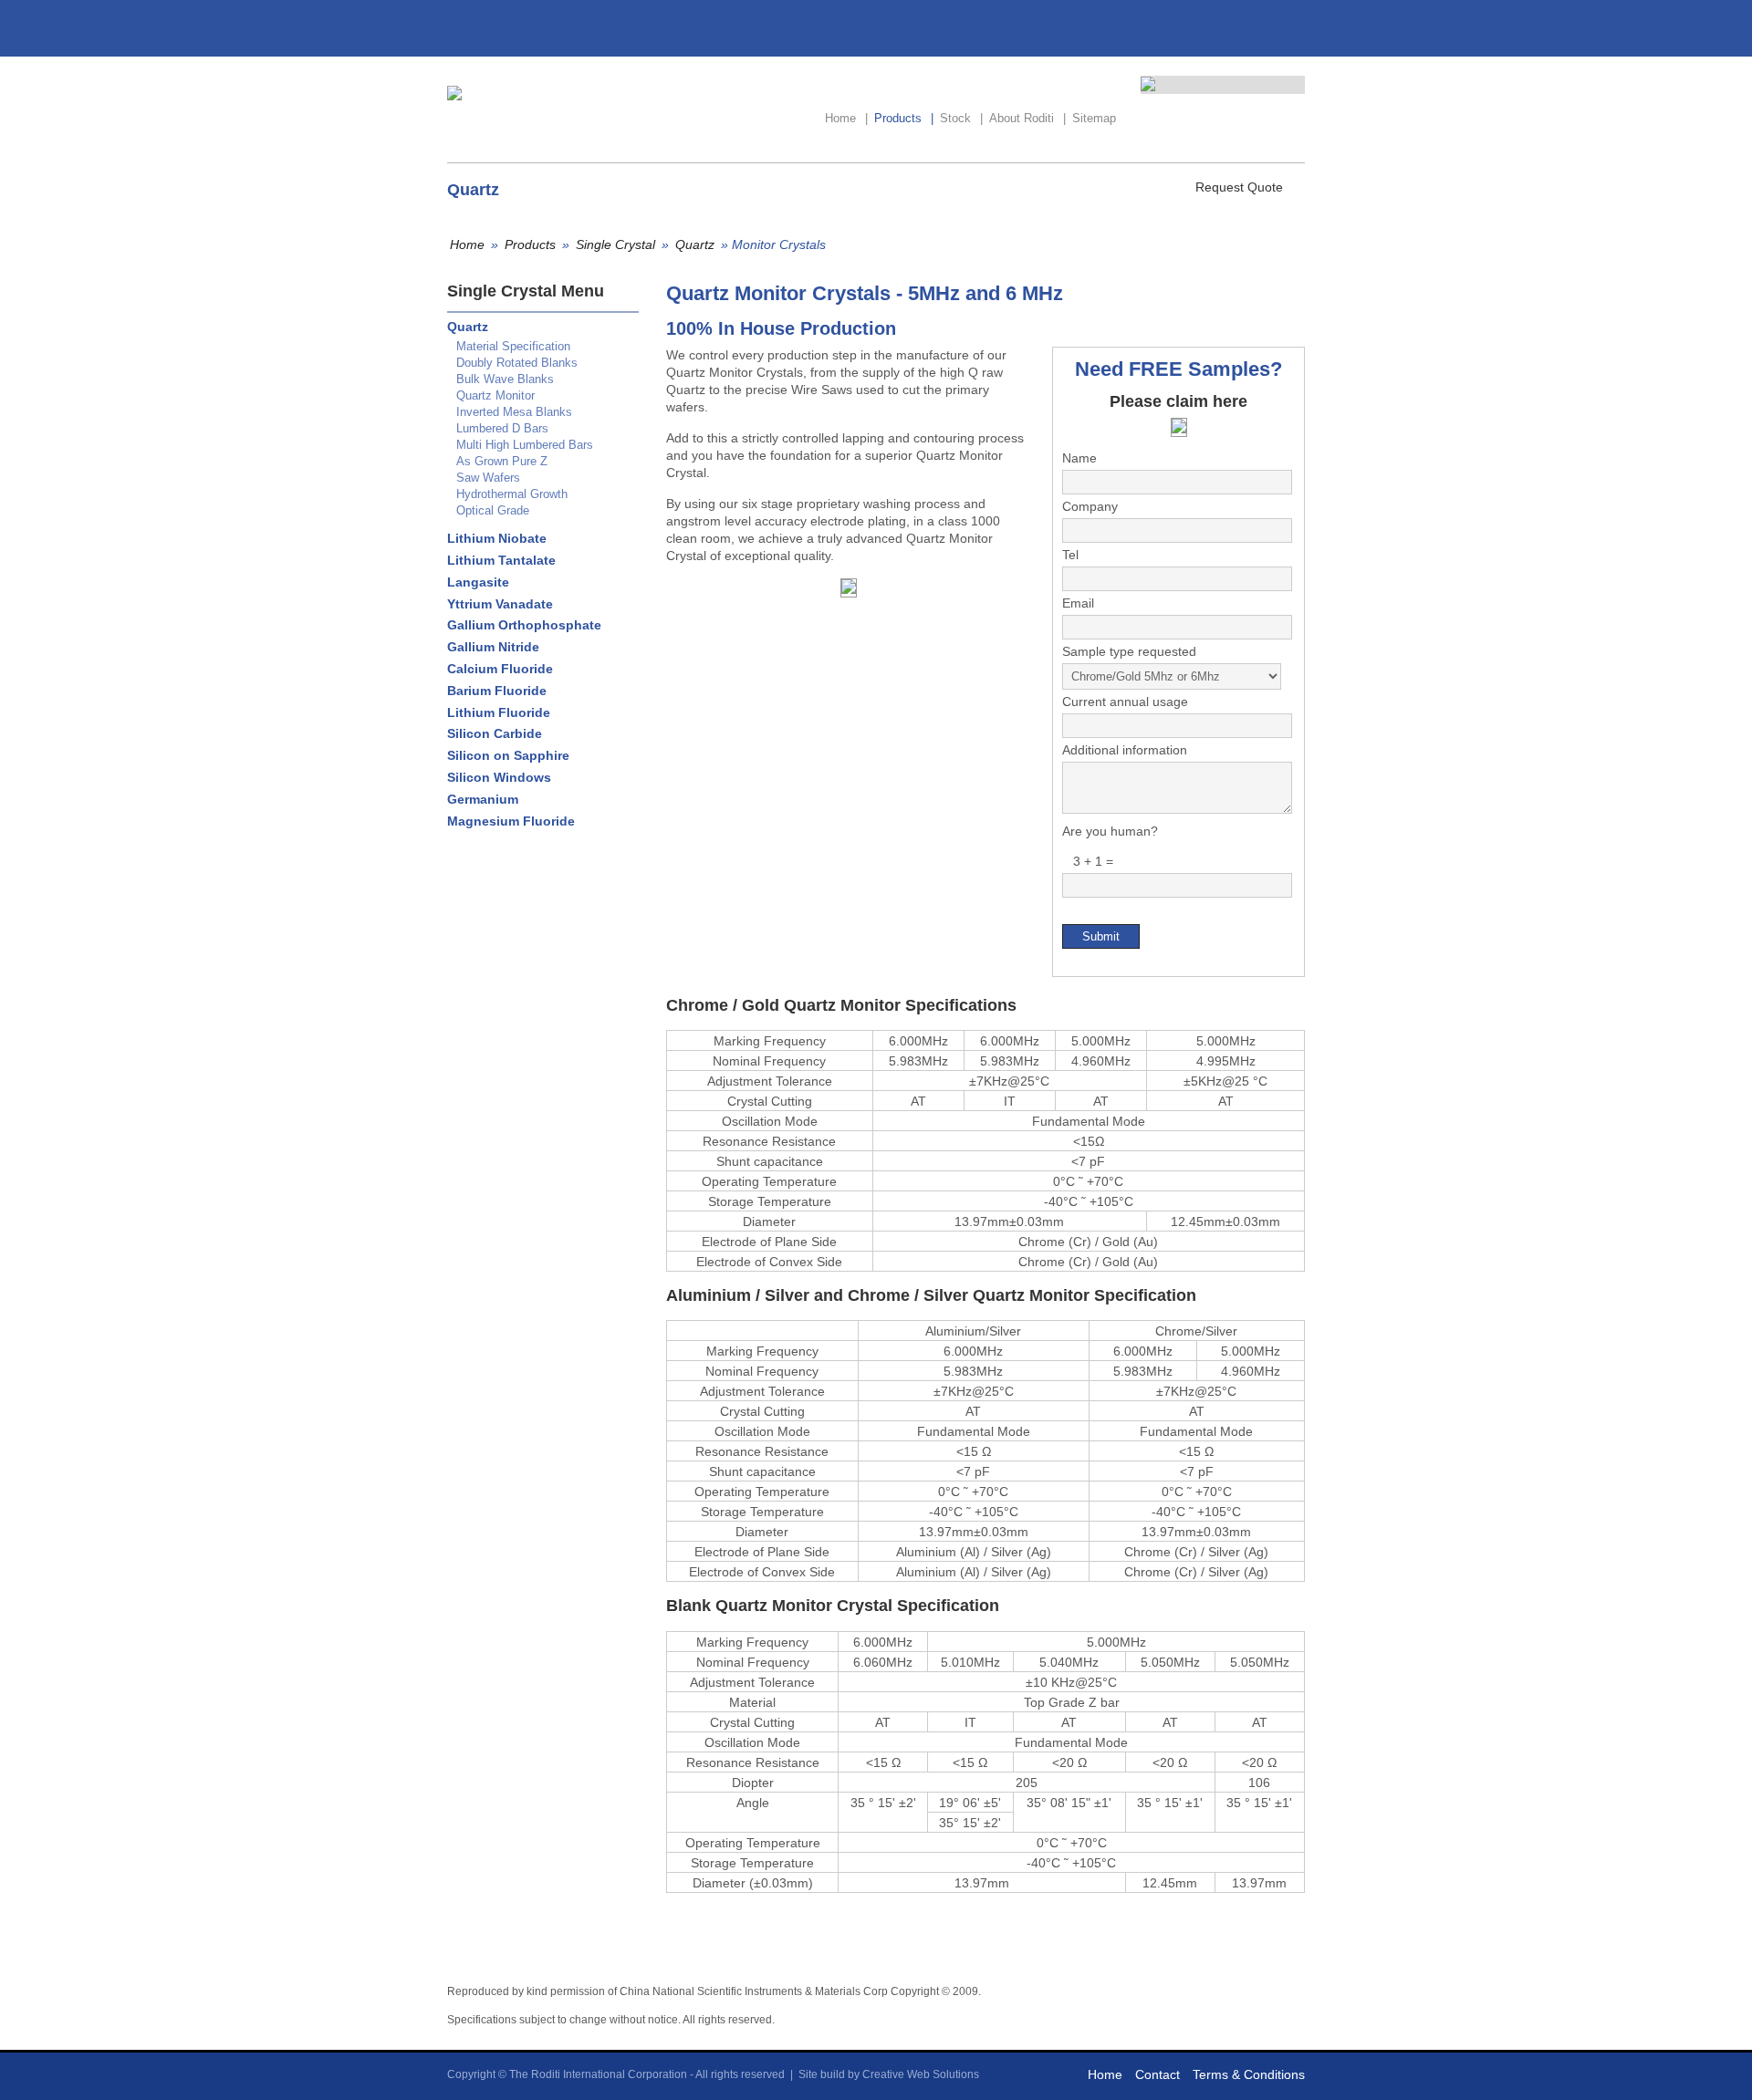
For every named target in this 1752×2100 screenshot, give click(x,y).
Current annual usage (1125, 702)
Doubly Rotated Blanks (517, 363)
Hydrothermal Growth (512, 494)
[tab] (538, 327)
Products (904, 118)
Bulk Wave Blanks (505, 379)
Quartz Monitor (495, 395)
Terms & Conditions (1249, 2074)
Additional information (1125, 750)
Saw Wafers (488, 478)
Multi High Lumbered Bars (525, 445)
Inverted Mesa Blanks (514, 412)
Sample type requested (1129, 651)
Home (846, 118)
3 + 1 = (1088, 861)
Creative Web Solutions (921, 2074)
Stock (961, 118)
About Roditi (1027, 118)
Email (1078, 603)
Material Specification (513, 346)
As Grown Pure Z (502, 461)
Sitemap (1094, 118)
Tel (1070, 555)
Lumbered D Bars (502, 428)
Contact (1158, 2074)
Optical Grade (493, 510)
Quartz (695, 244)
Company (1090, 506)
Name (1079, 458)
